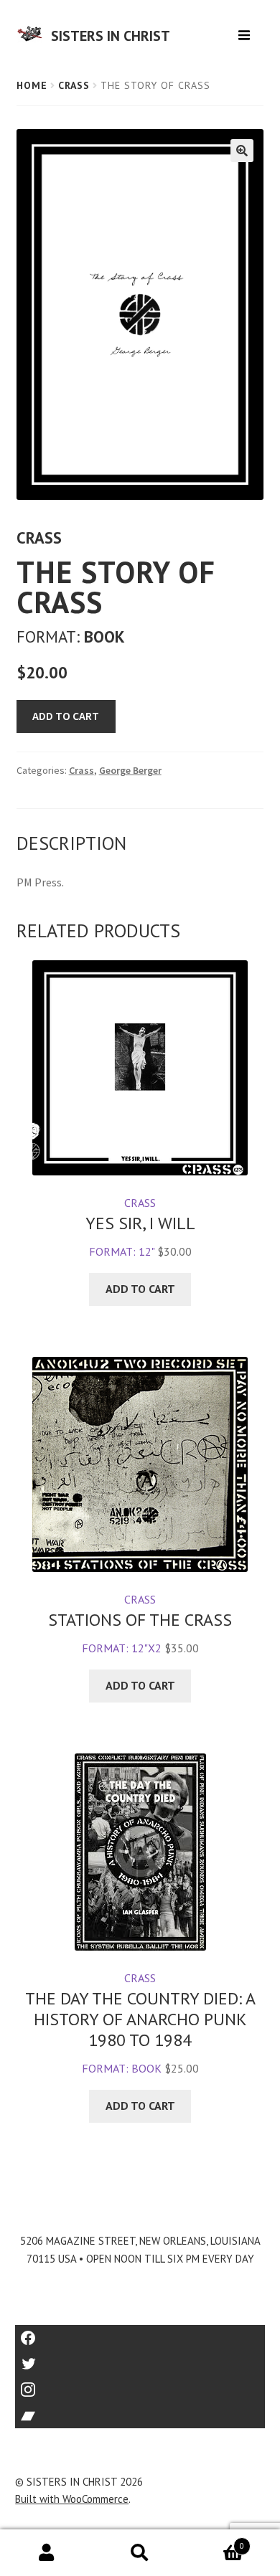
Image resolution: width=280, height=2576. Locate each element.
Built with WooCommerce (72, 2499)
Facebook (140, 2333)
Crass (74, 85)
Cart (215, 2541)
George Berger (130, 770)
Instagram (140, 2385)
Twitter (140, 2359)
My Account (47, 2553)
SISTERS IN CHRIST (111, 36)
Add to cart (66, 716)
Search (140, 2553)
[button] (242, 151)
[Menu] (246, 30)
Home (32, 85)
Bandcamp (140, 2411)
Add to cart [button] (140, 1289)
